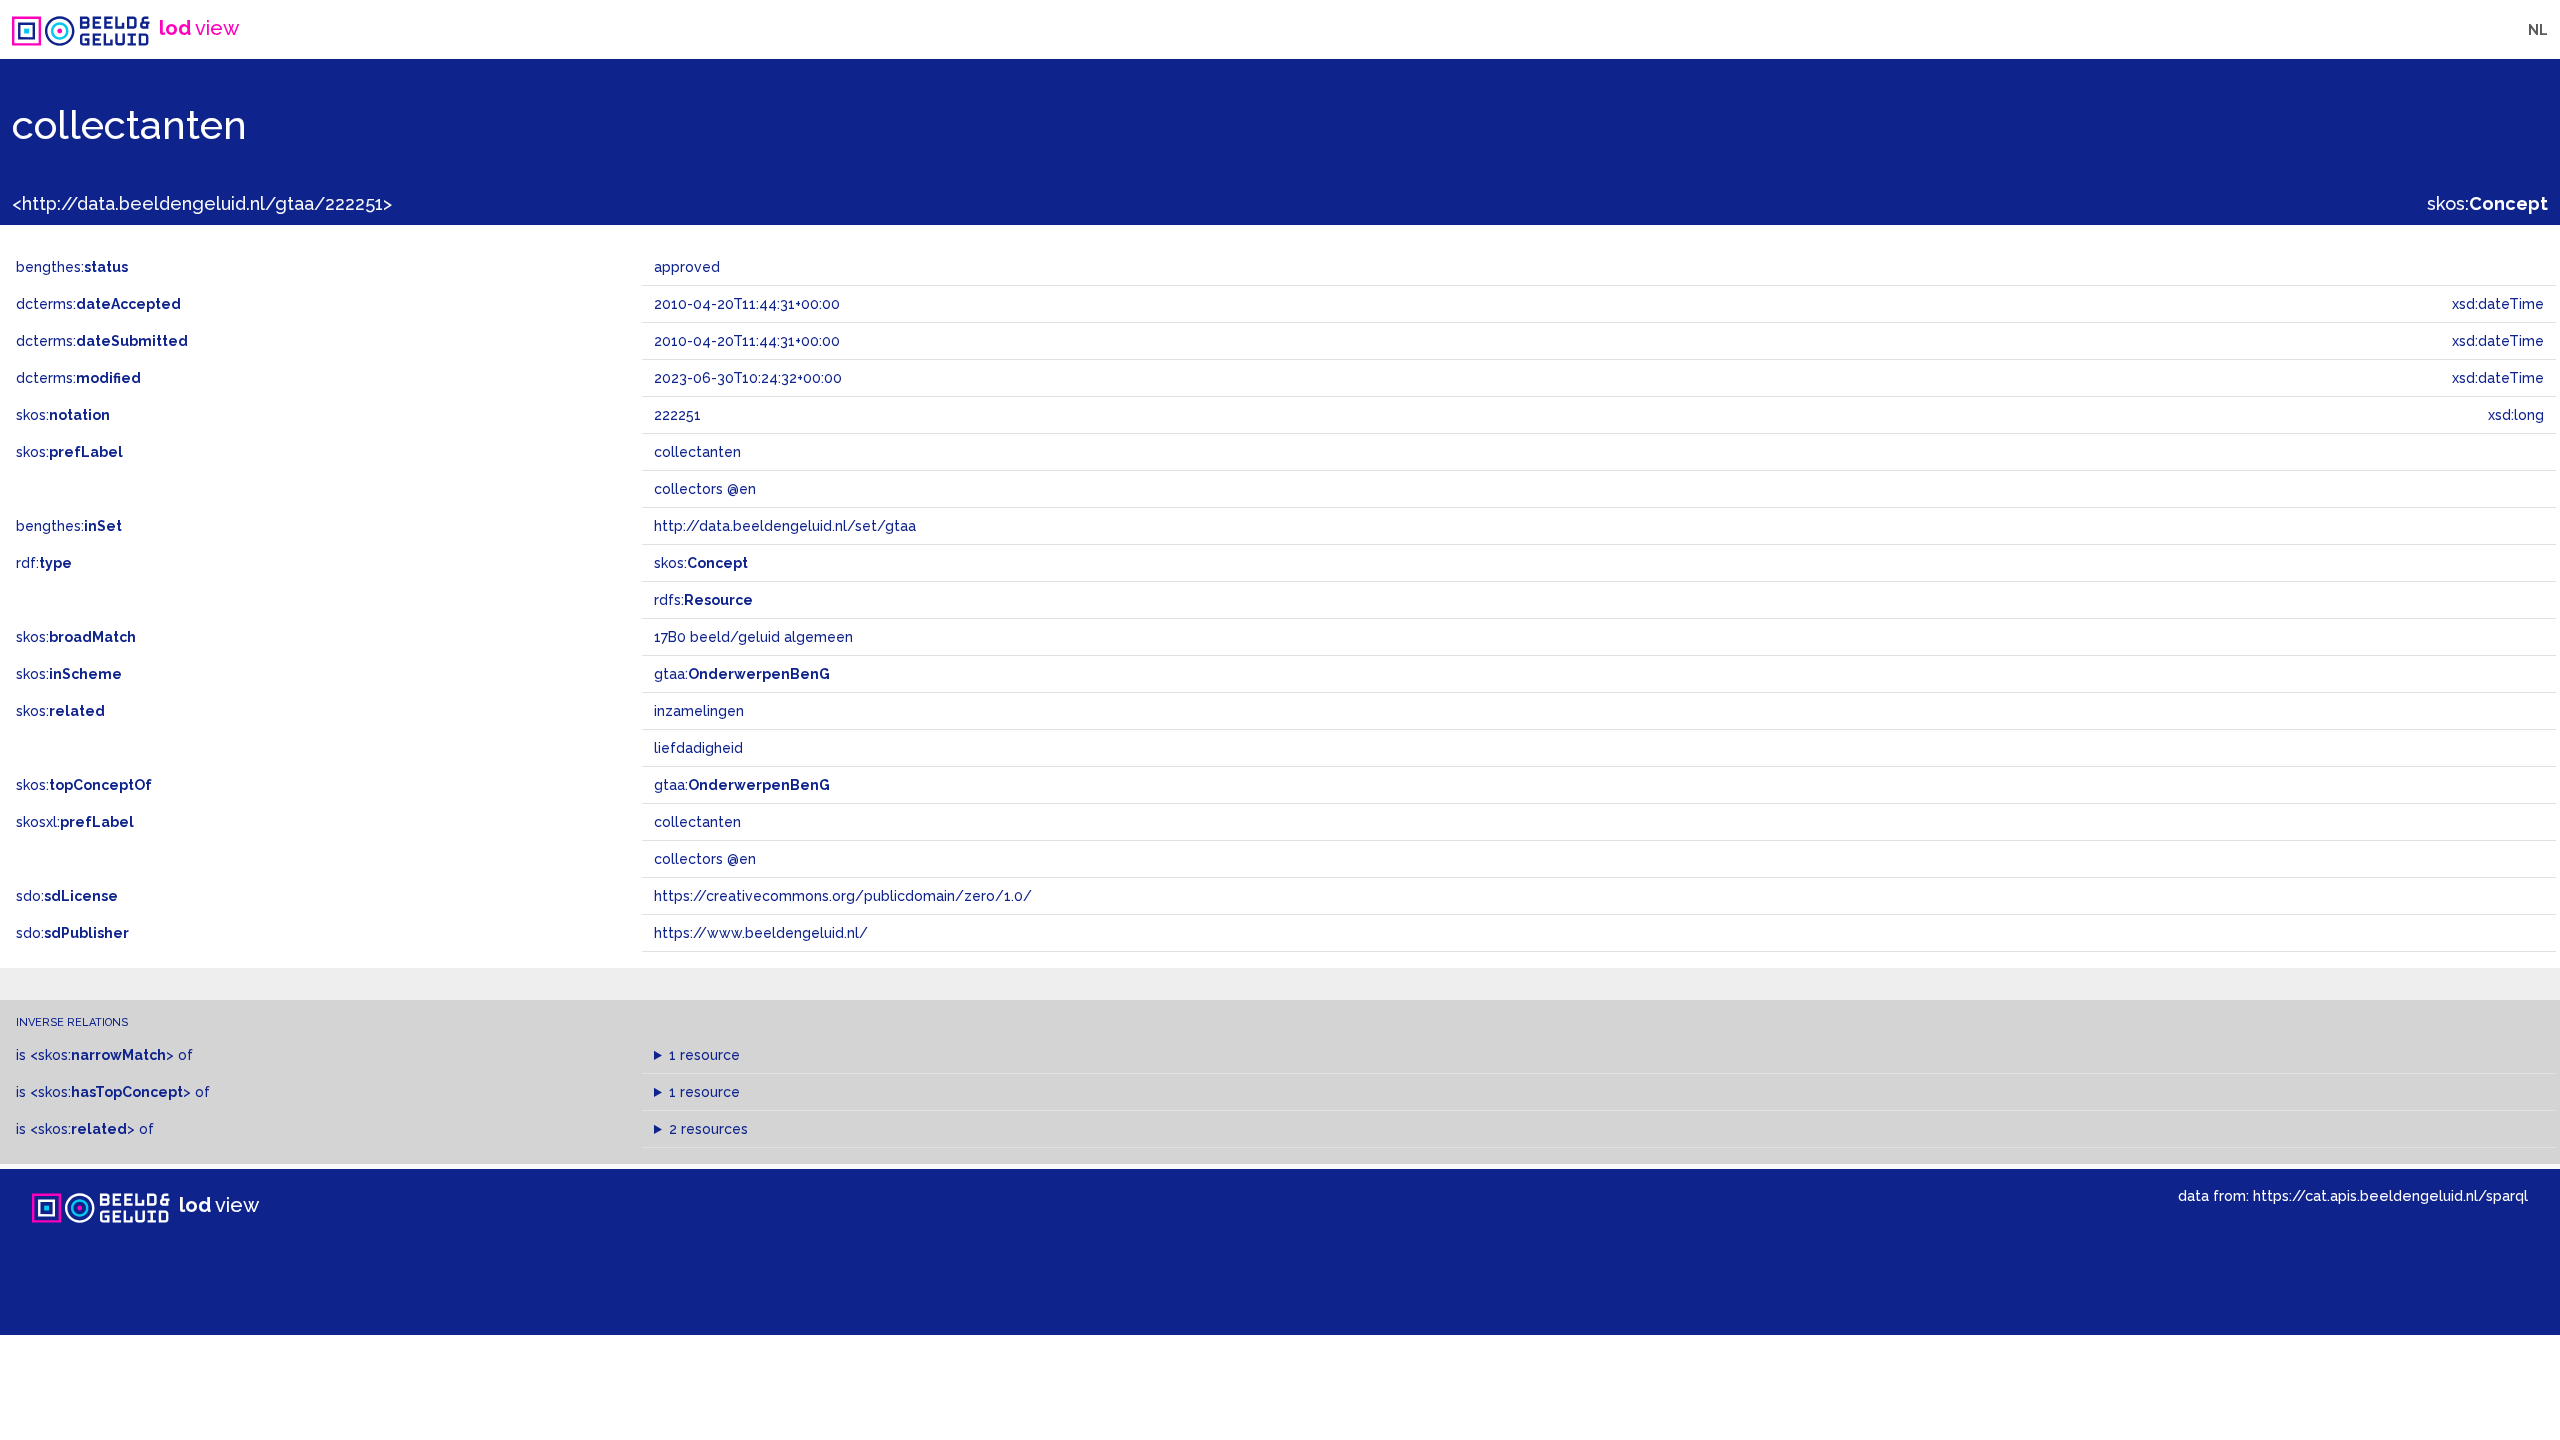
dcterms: (98, 304)
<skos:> (102, 1055)
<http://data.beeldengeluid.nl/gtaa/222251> (202, 203)
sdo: (67, 896)
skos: (2487, 203)
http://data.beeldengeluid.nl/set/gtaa (785, 526)
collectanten (697, 822)
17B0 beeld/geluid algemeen (753, 637)
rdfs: (703, 600)
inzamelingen (699, 711)
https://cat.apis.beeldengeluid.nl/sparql (2390, 1195)
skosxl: (75, 822)
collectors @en (705, 859)
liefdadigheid (698, 748)
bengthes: (72, 267)
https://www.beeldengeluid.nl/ (761, 933)
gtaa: (742, 674)
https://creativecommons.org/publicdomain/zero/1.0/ (843, 896)
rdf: (44, 563)
